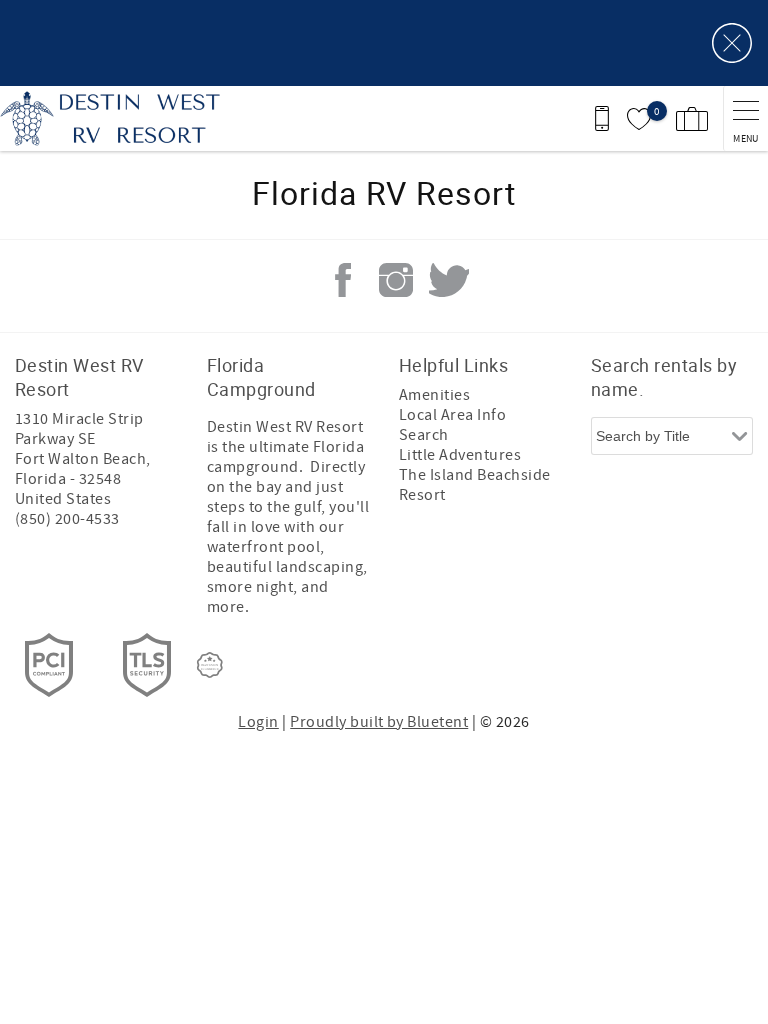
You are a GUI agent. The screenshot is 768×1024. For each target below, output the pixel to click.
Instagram (396, 280)
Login (258, 722)
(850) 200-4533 (67, 519)
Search (424, 435)
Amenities (434, 395)
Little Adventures (460, 455)
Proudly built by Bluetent (379, 722)
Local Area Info (452, 415)
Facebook (343, 280)
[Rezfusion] (210, 665)
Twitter (449, 280)
